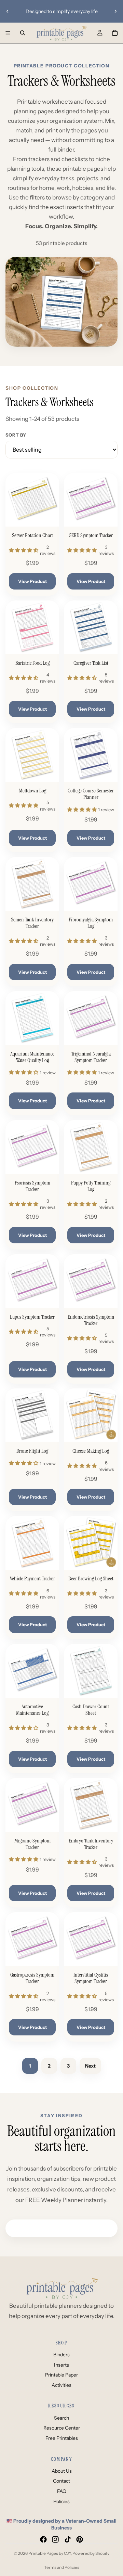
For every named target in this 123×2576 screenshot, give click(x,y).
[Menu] (8, 33)
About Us (62, 2471)
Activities (61, 2385)
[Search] (23, 33)
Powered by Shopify (91, 2553)
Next (90, 2066)
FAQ (62, 2491)
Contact (61, 2481)
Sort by (16, 435)
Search (61, 2418)
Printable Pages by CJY (50, 2553)
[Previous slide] (8, 11)
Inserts (61, 2365)
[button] (24, 550)
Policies (61, 2501)
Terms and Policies (62, 2567)
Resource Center (62, 2428)
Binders (61, 2355)
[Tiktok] (68, 2539)
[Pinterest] (80, 2539)
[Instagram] (55, 2539)
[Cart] (115, 33)
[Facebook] (43, 2539)
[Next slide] (115, 11)
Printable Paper (61, 2375)
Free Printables (62, 2438)
